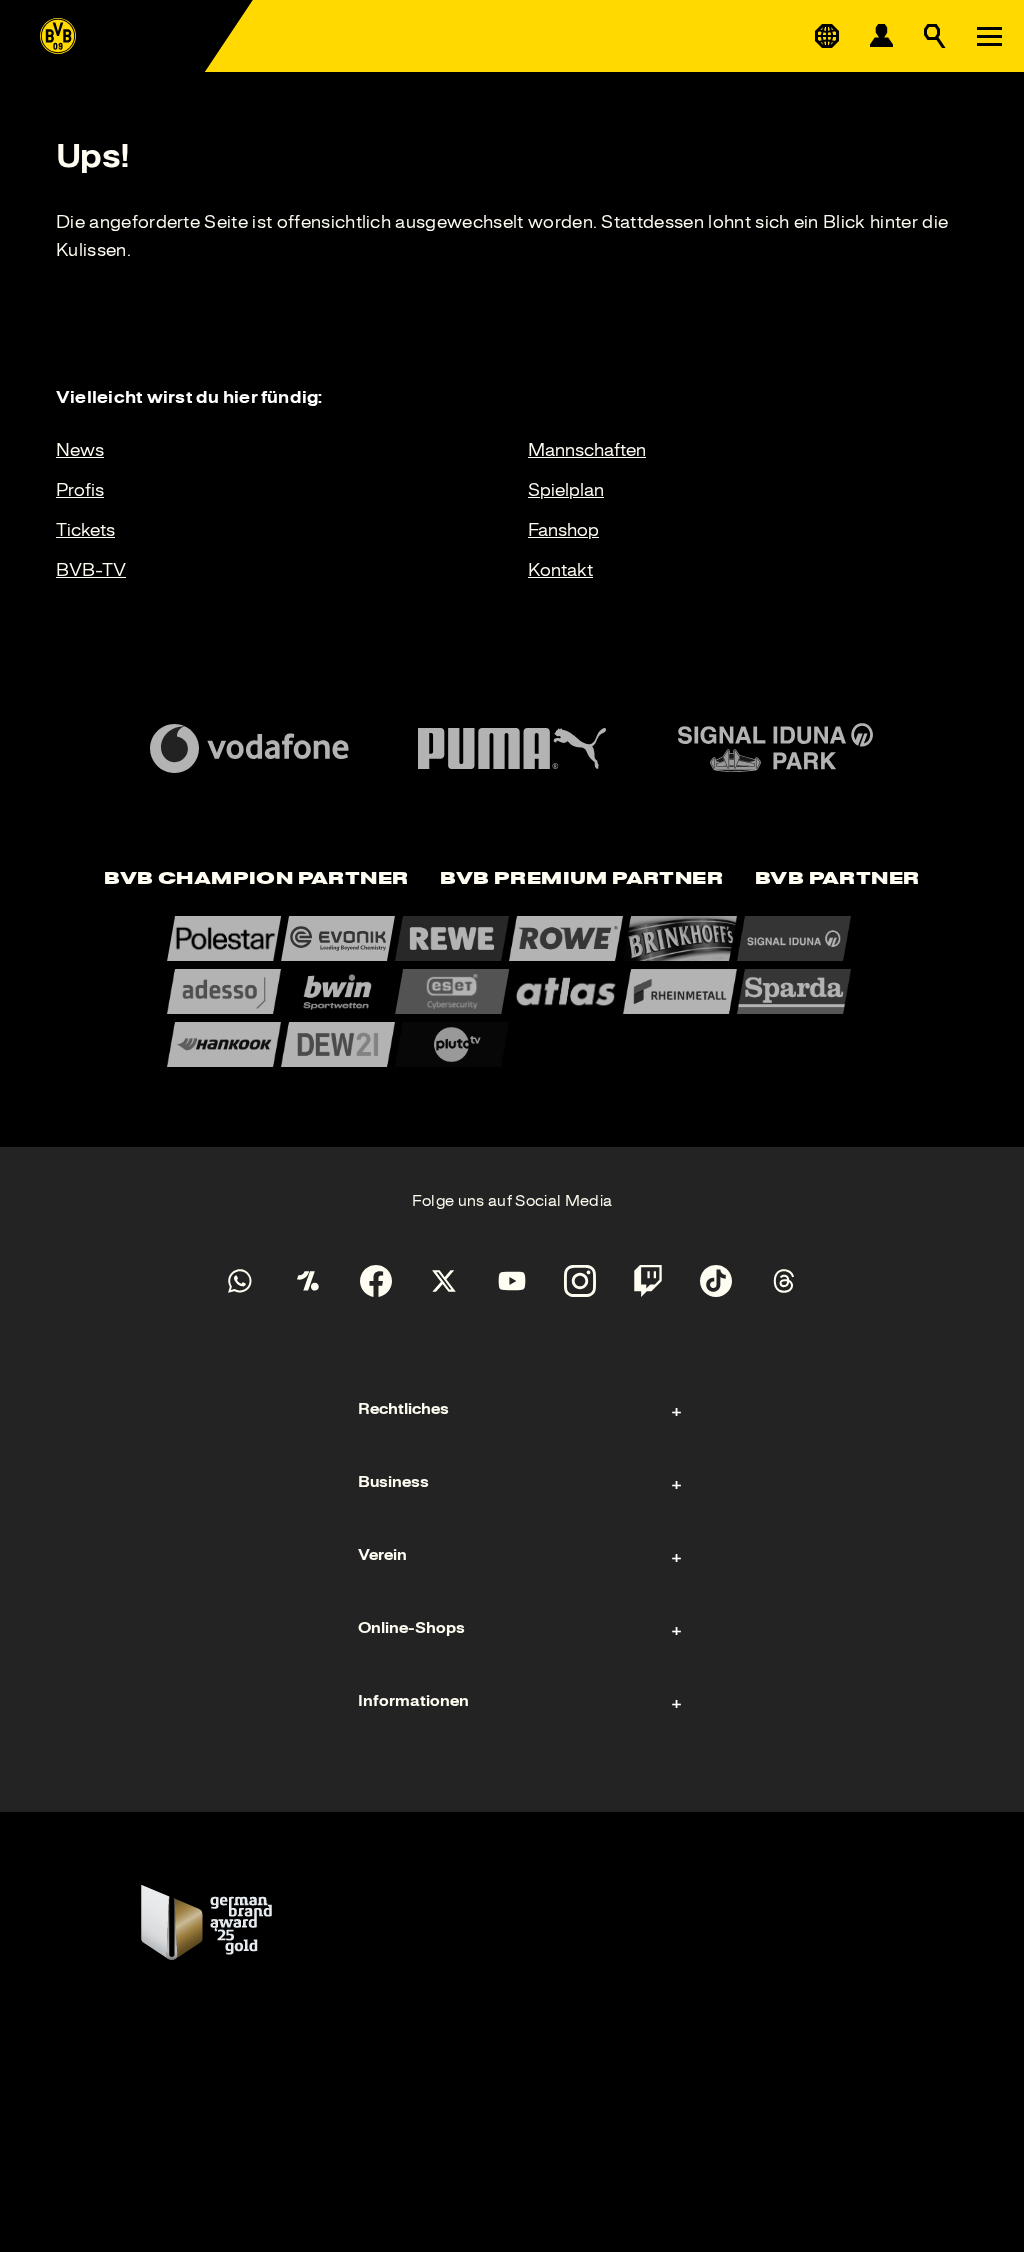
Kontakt (560, 570)
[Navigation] (989, 36)
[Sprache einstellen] (827, 36)
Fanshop (563, 530)
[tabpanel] (512, 991)
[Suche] (935, 36)
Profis (80, 490)
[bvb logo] (58, 36)
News (80, 450)
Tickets (85, 530)
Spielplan (566, 490)
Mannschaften (587, 450)
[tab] (256, 880)
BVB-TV (91, 570)
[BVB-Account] (881, 36)
